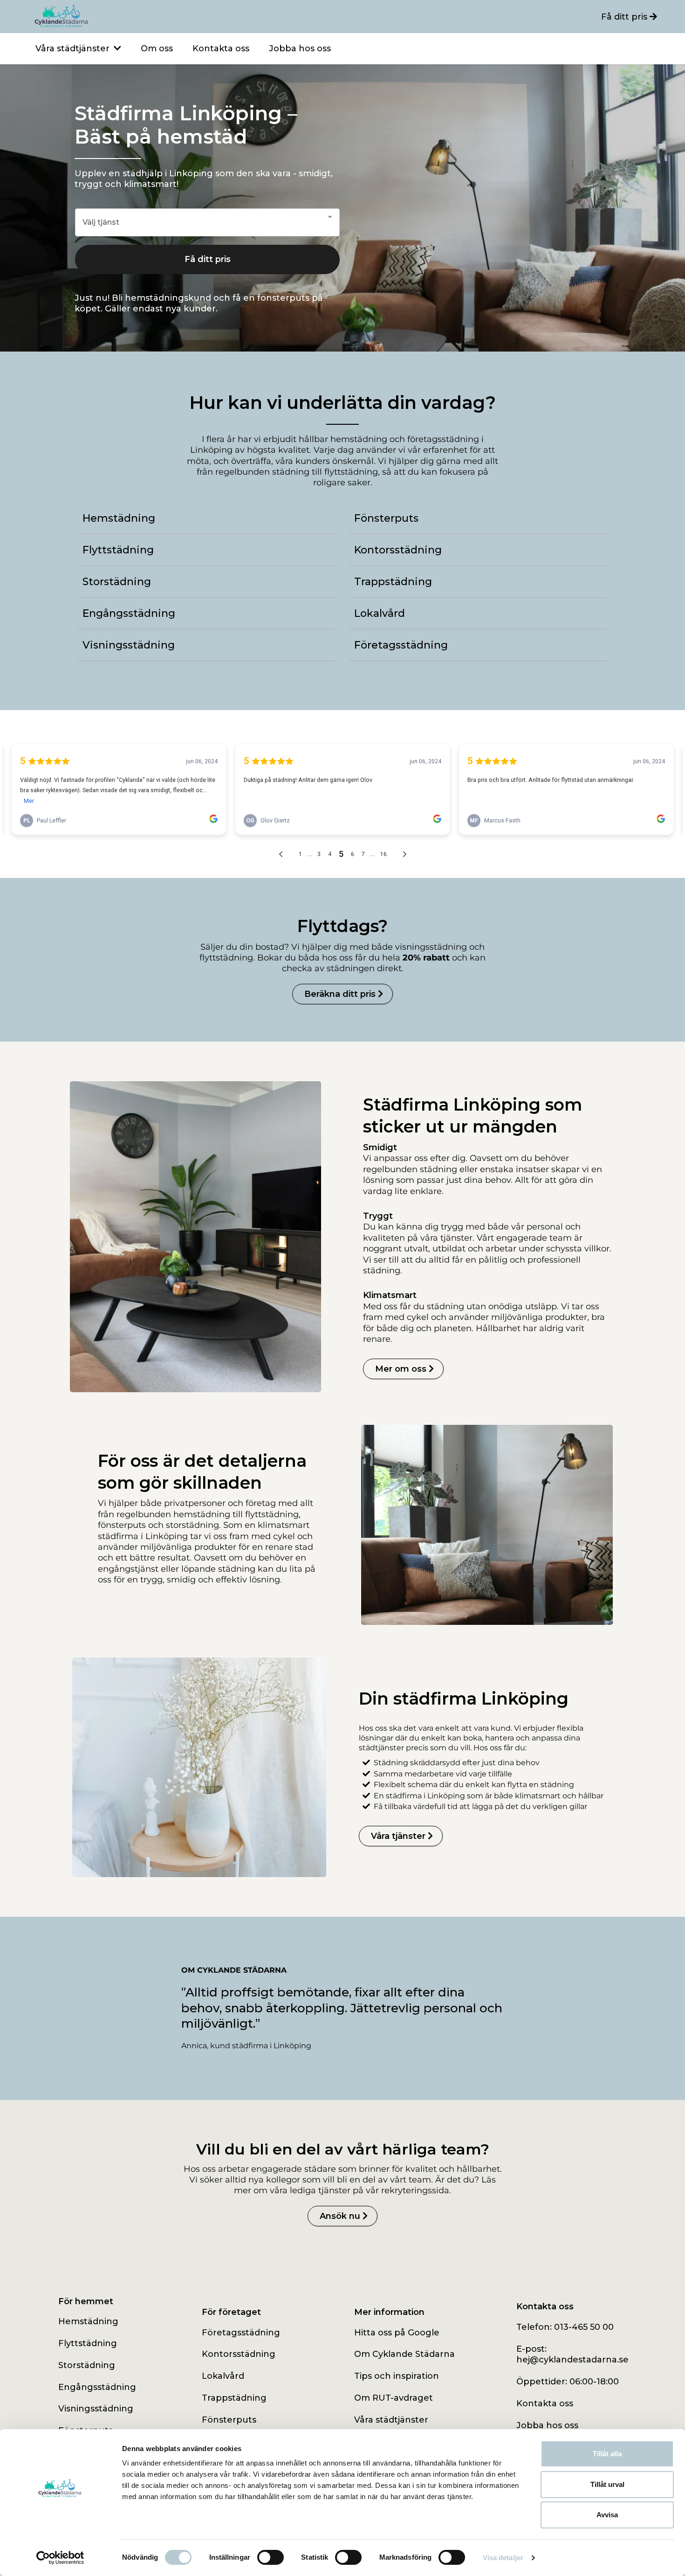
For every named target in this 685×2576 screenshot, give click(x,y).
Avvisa (607, 2515)
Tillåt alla (607, 2454)
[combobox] (207, 223)
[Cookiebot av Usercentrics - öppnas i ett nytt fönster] (60, 2558)
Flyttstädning (88, 2343)
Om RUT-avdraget (394, 2398)
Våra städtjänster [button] (74, 48)
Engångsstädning (97, 2387)
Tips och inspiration (397, 2376)
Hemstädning (88, 2321)
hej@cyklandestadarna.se (572, 2360)
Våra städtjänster (391, 2420)
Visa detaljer (503, 2558)
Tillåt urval (607, 2484)
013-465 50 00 (584, 2327)
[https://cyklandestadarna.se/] (186, 17)
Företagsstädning (241, 2333)
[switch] (271, 2557)
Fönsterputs (229, 2420)
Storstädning (87, 2365)
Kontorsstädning (239, 2354)
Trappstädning (234, 2398)
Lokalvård (223, 2376)
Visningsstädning (96, 2409)
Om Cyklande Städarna (404, 2354)
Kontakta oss (545, 2403)
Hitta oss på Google (397, 2333)
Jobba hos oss (547, 2425)
